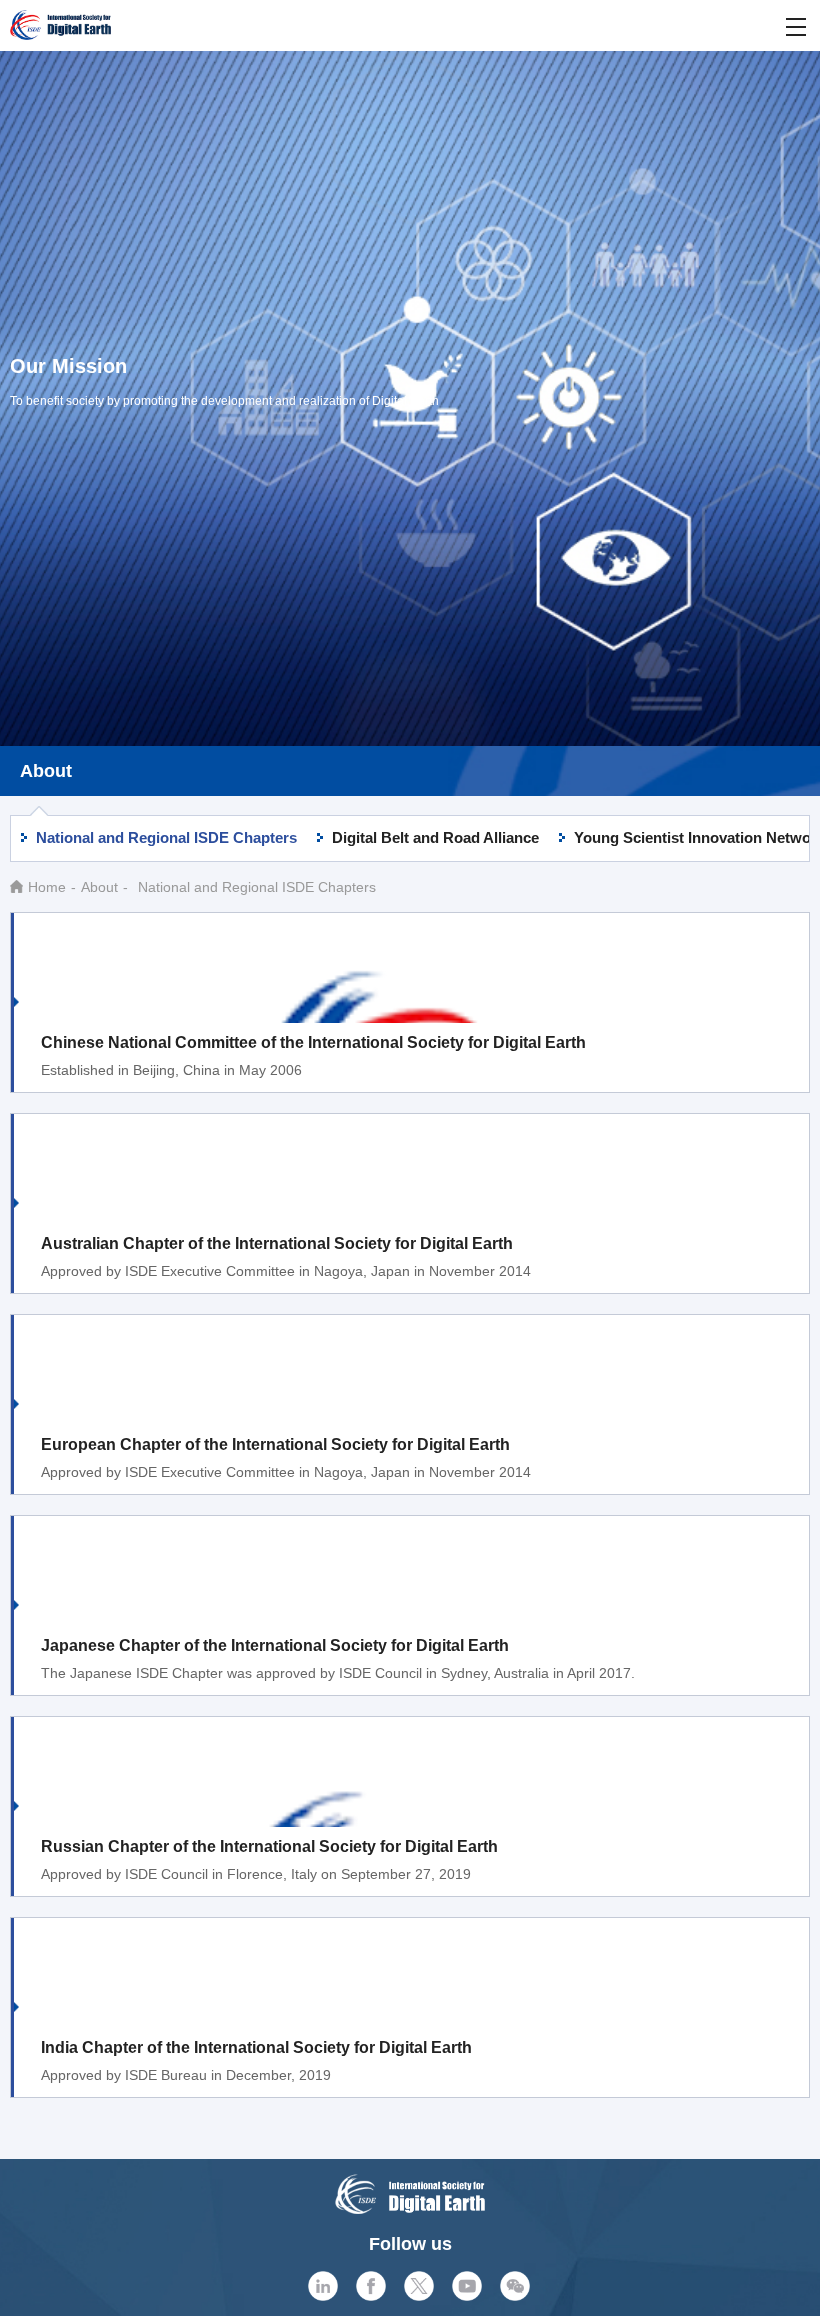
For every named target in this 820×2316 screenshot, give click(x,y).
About (99, 887)
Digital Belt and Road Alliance (435, 837)
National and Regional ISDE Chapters (166, 837)
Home (47, 887)
